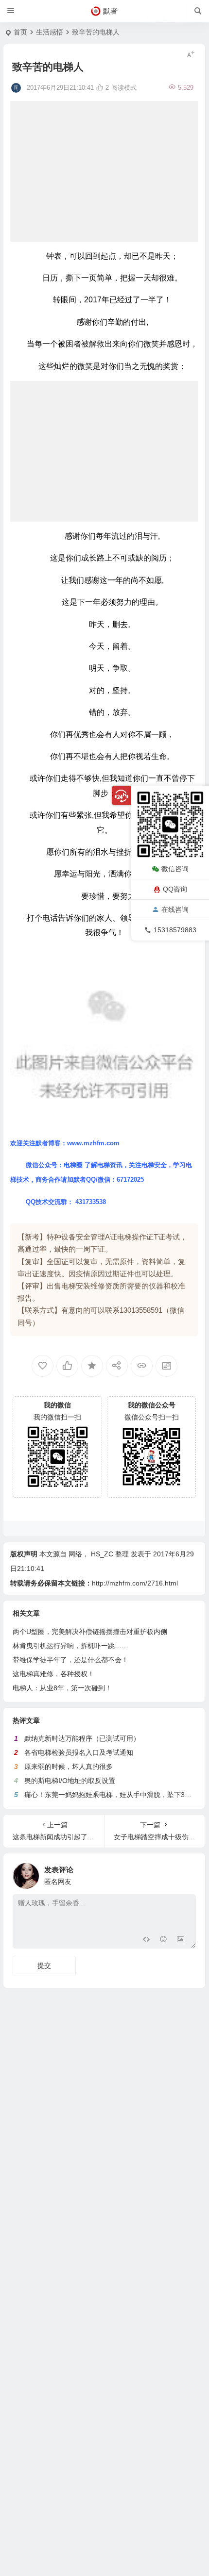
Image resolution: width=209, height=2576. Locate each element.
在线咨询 (175, 909)
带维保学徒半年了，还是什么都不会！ (70, 1660)
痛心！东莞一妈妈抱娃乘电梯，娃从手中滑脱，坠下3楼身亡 (115, 1795)
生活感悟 (50, 32)
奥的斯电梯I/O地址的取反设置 (70, 1781)
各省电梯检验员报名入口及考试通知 (79, 1752)
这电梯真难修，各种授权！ (53, 1674)
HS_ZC (102, 1554)
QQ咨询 (175, 889)
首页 (20, 32)
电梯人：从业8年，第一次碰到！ (62, 1688)
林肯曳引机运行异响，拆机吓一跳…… (70, 1646)
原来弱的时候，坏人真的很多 (69, 1767)
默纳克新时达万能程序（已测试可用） (82, 1738)
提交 (44, 1965)
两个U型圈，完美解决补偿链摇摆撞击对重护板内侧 (90, 1632)
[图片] (181, 1940)
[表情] (163, 1940)
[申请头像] (186, 1873)
